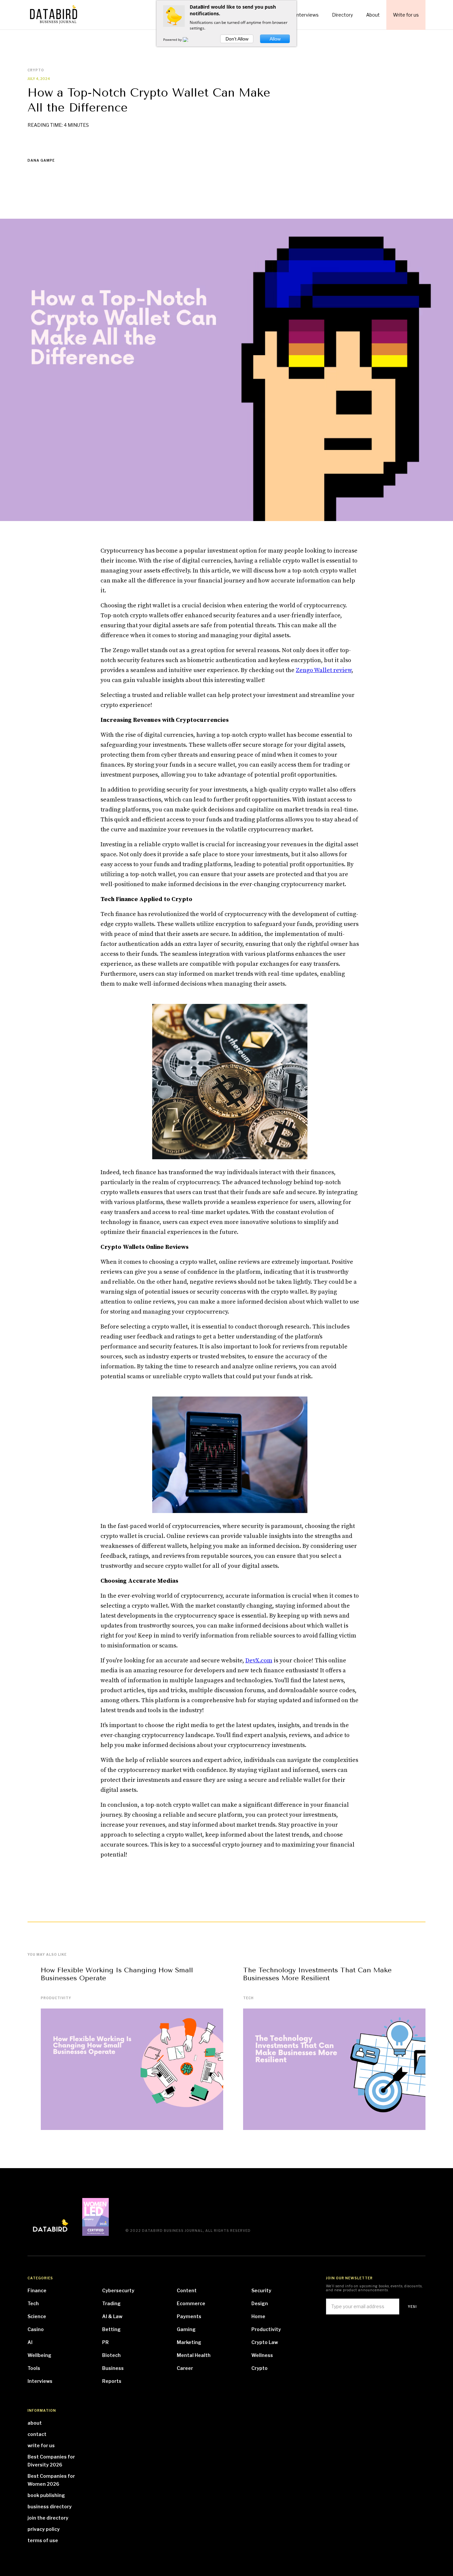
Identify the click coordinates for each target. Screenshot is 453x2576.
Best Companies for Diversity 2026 (51, 2461)
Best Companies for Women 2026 (51, 2480)
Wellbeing (39, 2355)
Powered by (173, 39)
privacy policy (44, 2529)
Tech (248, 1998)
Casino (36, 2329)
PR (105, 2342)
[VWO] (189, 39)
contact (37, 2434)
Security (261, 2290)
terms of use (43, 2540)
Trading (111, 2303)
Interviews (40, 2381)
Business (113, 2368)
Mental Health (194, 2355)
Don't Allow (237, 39)
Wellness (262, 2355)
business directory (50, 2506)
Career (185, 2368)
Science (37, 2316)
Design (260, 2303)
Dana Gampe (41, 160)
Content (187, 2290)
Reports (112, 2381)
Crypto (259, 2368)
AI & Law (112, 2316)
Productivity (56, 1998)
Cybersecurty (118, 2290)
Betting (111, 2329)
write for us (41, 2445)
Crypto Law (265, 2342)
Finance (37, 2290)
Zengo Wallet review (324, 670)
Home (258, 2316)
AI (30, 2342)
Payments (189, 2316)
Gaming (186, 2329)
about (35, 2423)
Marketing (189, 2342)
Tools (34, 2368)
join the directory (48, 2518)
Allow (275, 39)
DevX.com (259, 1661)
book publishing (46, 2495)
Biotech (111, 2355)
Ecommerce (191, 2303)
